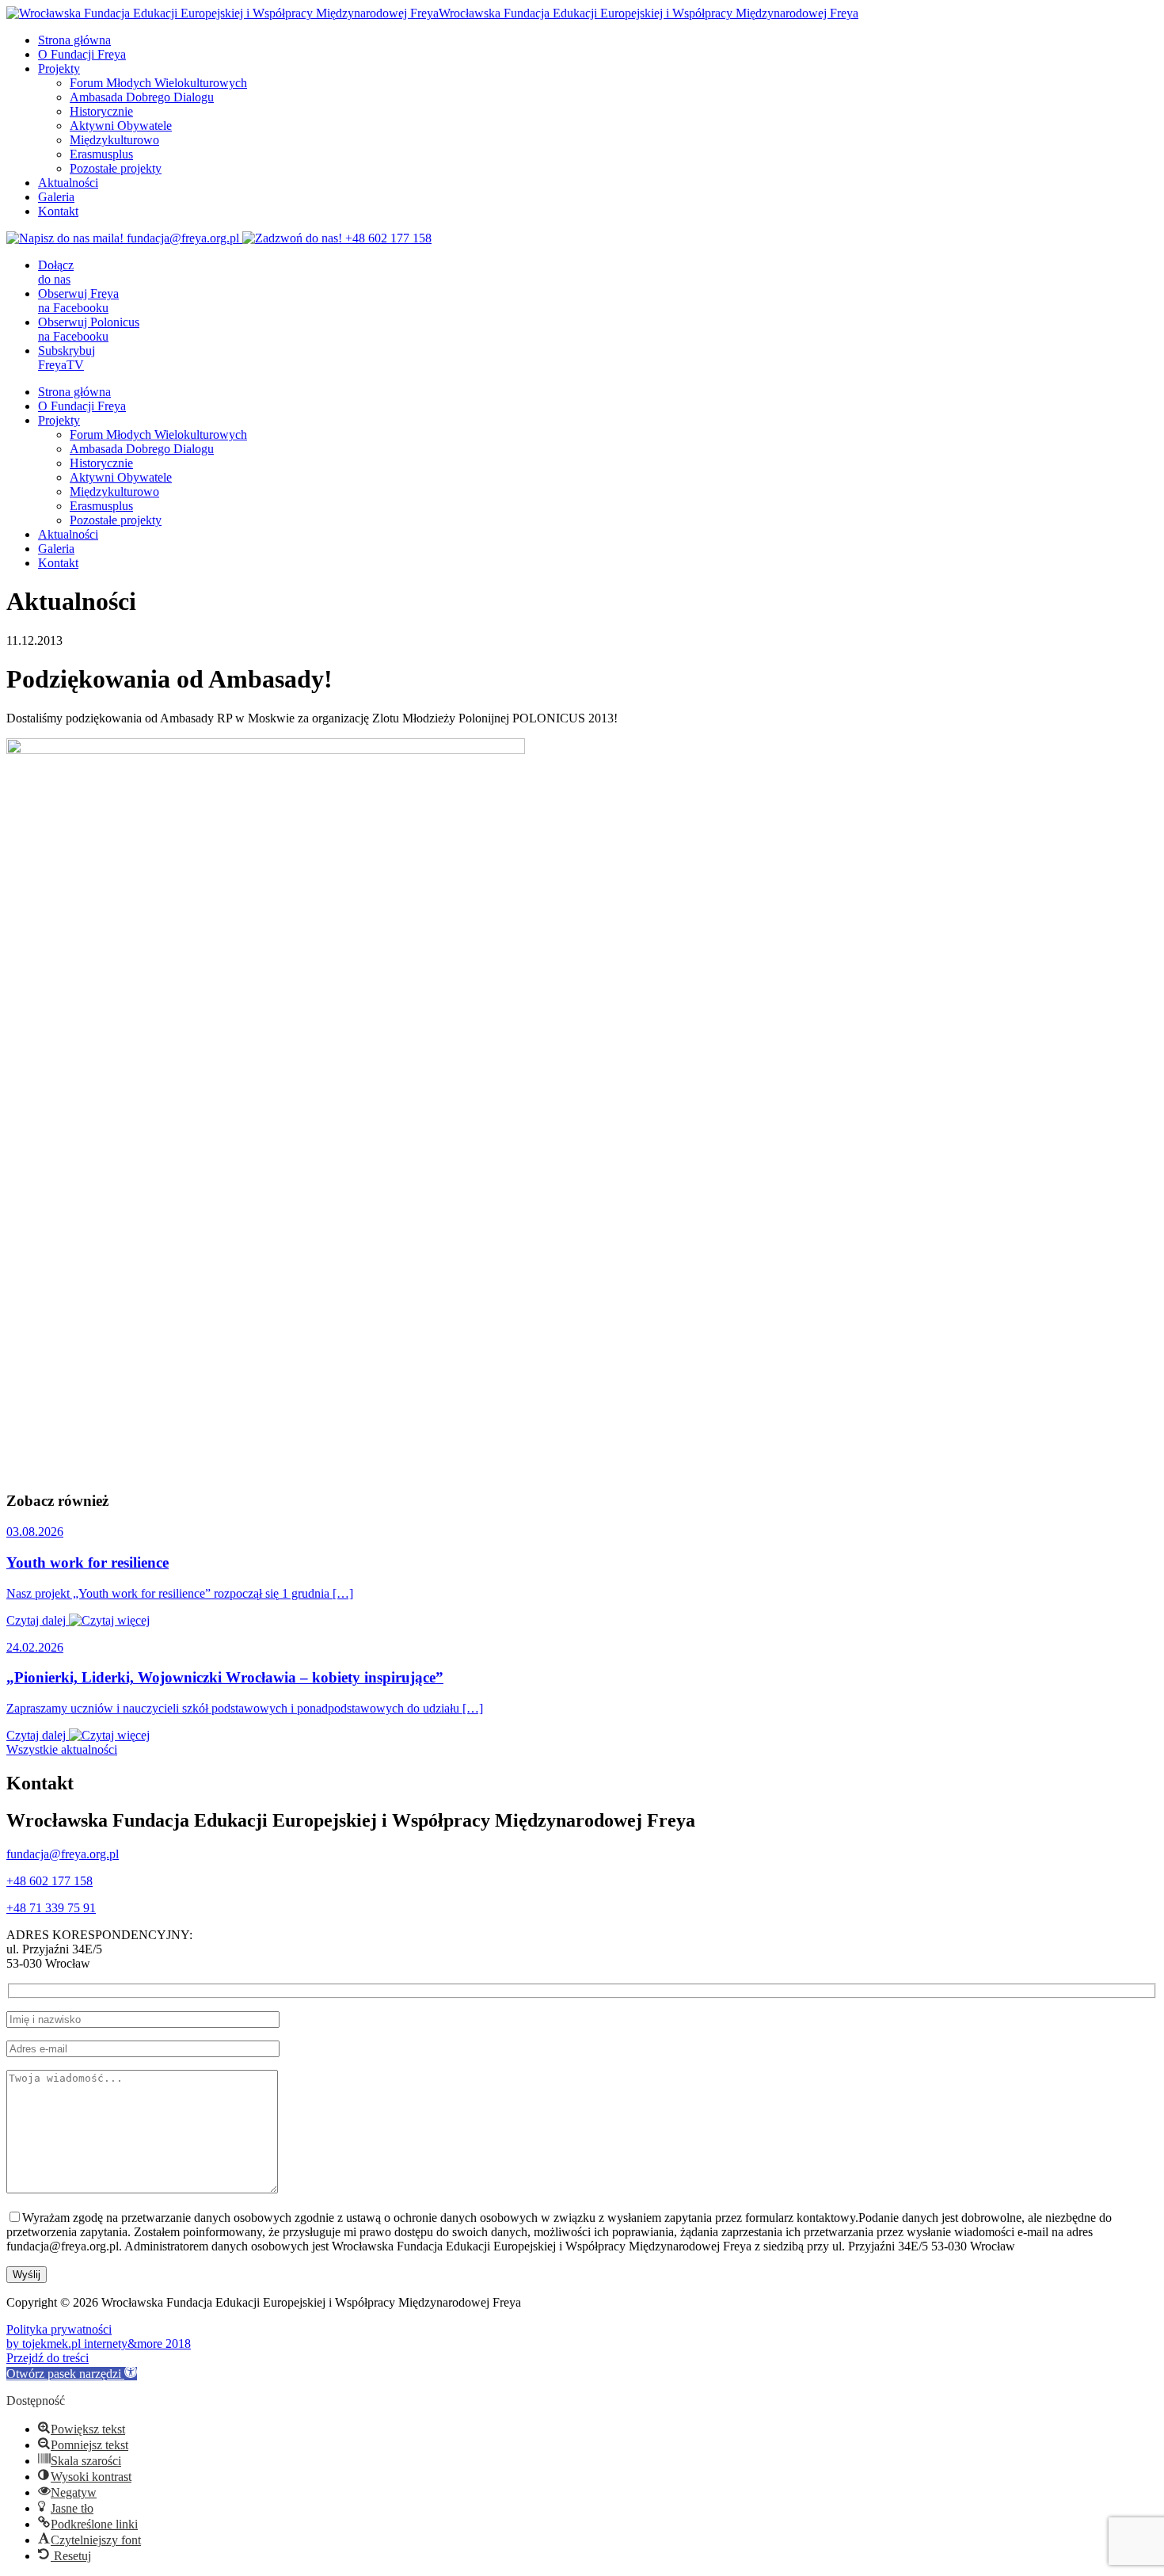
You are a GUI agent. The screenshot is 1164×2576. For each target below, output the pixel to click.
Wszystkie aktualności (62, 1749)
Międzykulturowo (114, 140)
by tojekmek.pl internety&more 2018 (99, 2344)
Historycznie (101, 111)
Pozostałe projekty (116, 168)
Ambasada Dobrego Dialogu (142, 97)
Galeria (56, 197)
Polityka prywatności (59, 2329)
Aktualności (68, 183)
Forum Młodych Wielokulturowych (158, 83)
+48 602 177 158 (49, 1881)
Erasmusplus (101, 154)
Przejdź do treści (48, 2358)
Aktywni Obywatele (121, 126)
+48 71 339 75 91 (51, 1908)
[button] (72, 2374)
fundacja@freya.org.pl (63, 1854)
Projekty (59, 69)
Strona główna (74, 40)
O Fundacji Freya (82, 54)
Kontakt (58, 211)
